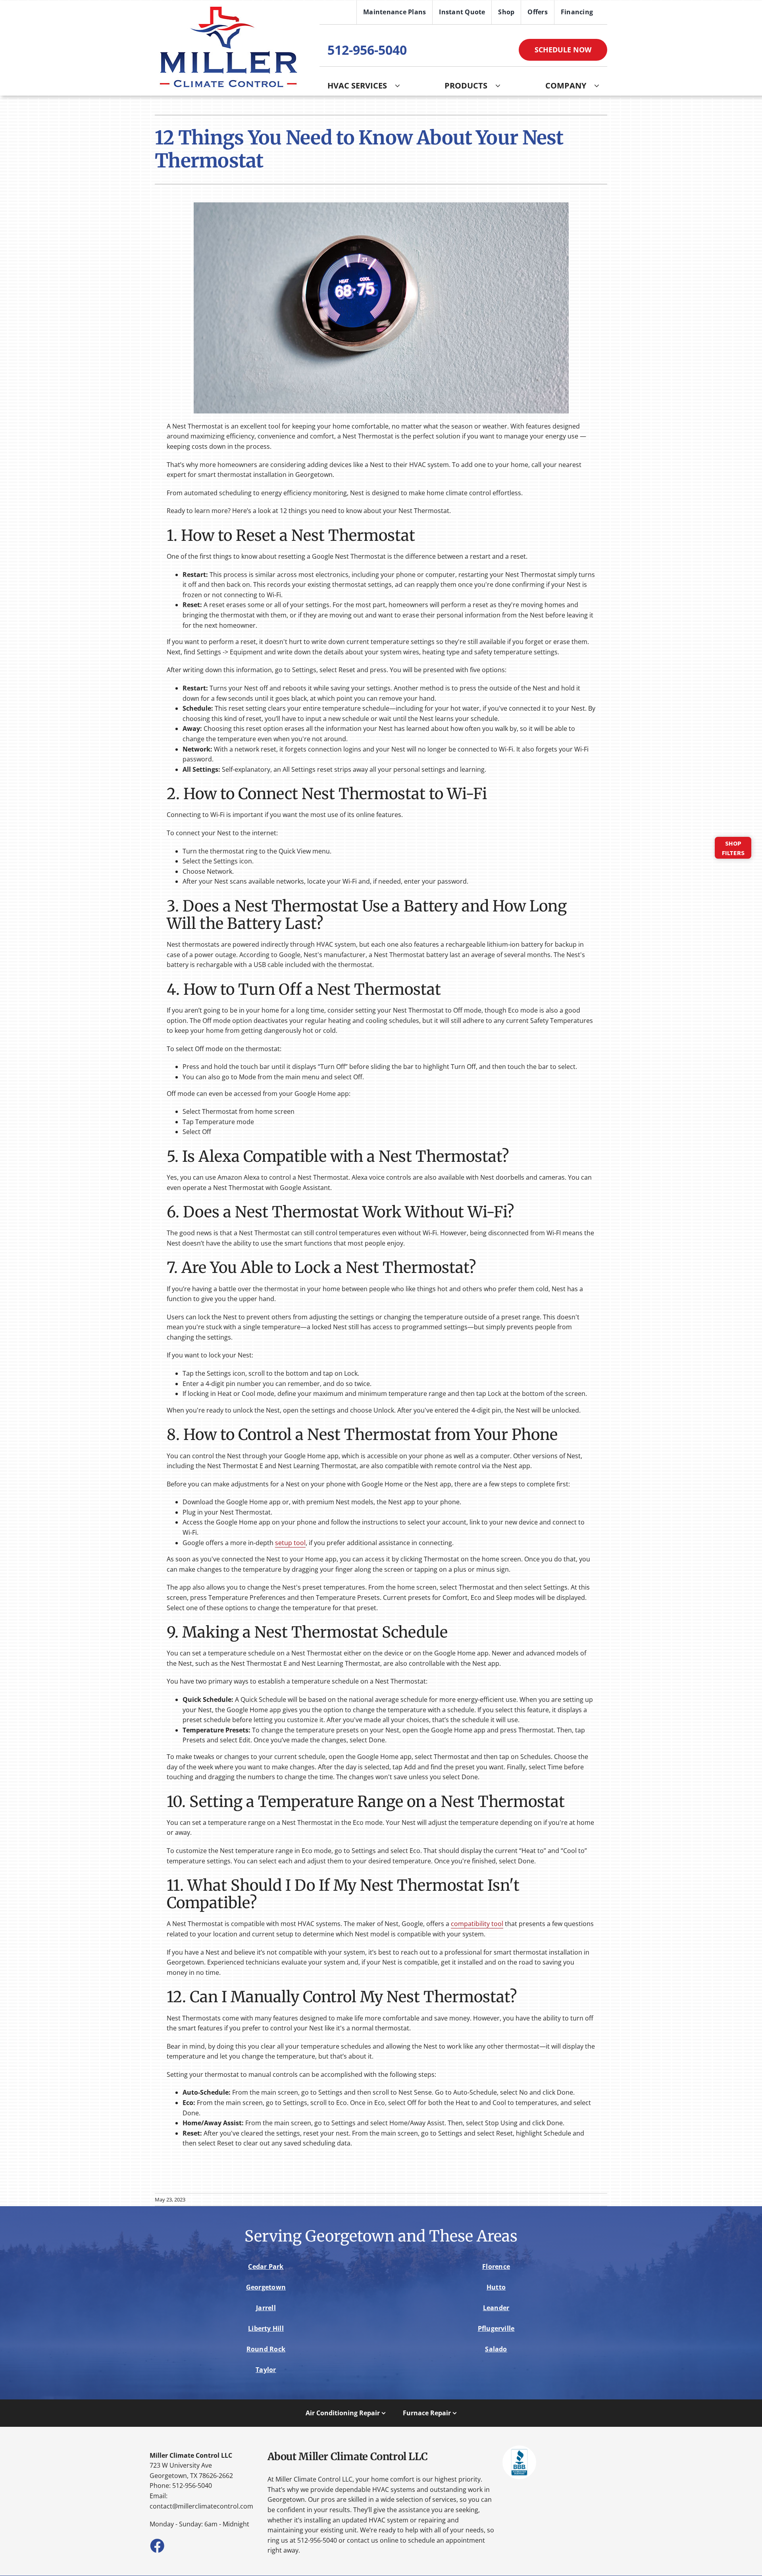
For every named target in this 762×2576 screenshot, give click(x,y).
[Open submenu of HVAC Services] (401, 86)
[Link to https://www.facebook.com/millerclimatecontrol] (157, 2545)
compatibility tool (477, 1924)
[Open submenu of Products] (502, 86)
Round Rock (266, 2349)
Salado (496, 2349)
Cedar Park (266, 2266)
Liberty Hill (266, 2328)
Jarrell (266, 2308)
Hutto (496, 2287)
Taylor (266, 2370)
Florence (496, 2266)
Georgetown (266, 2287)
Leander (496, 2308)
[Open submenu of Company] (601, 86)
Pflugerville (496, 2328)
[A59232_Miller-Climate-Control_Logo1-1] (228, 8)
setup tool (290, 1543)
